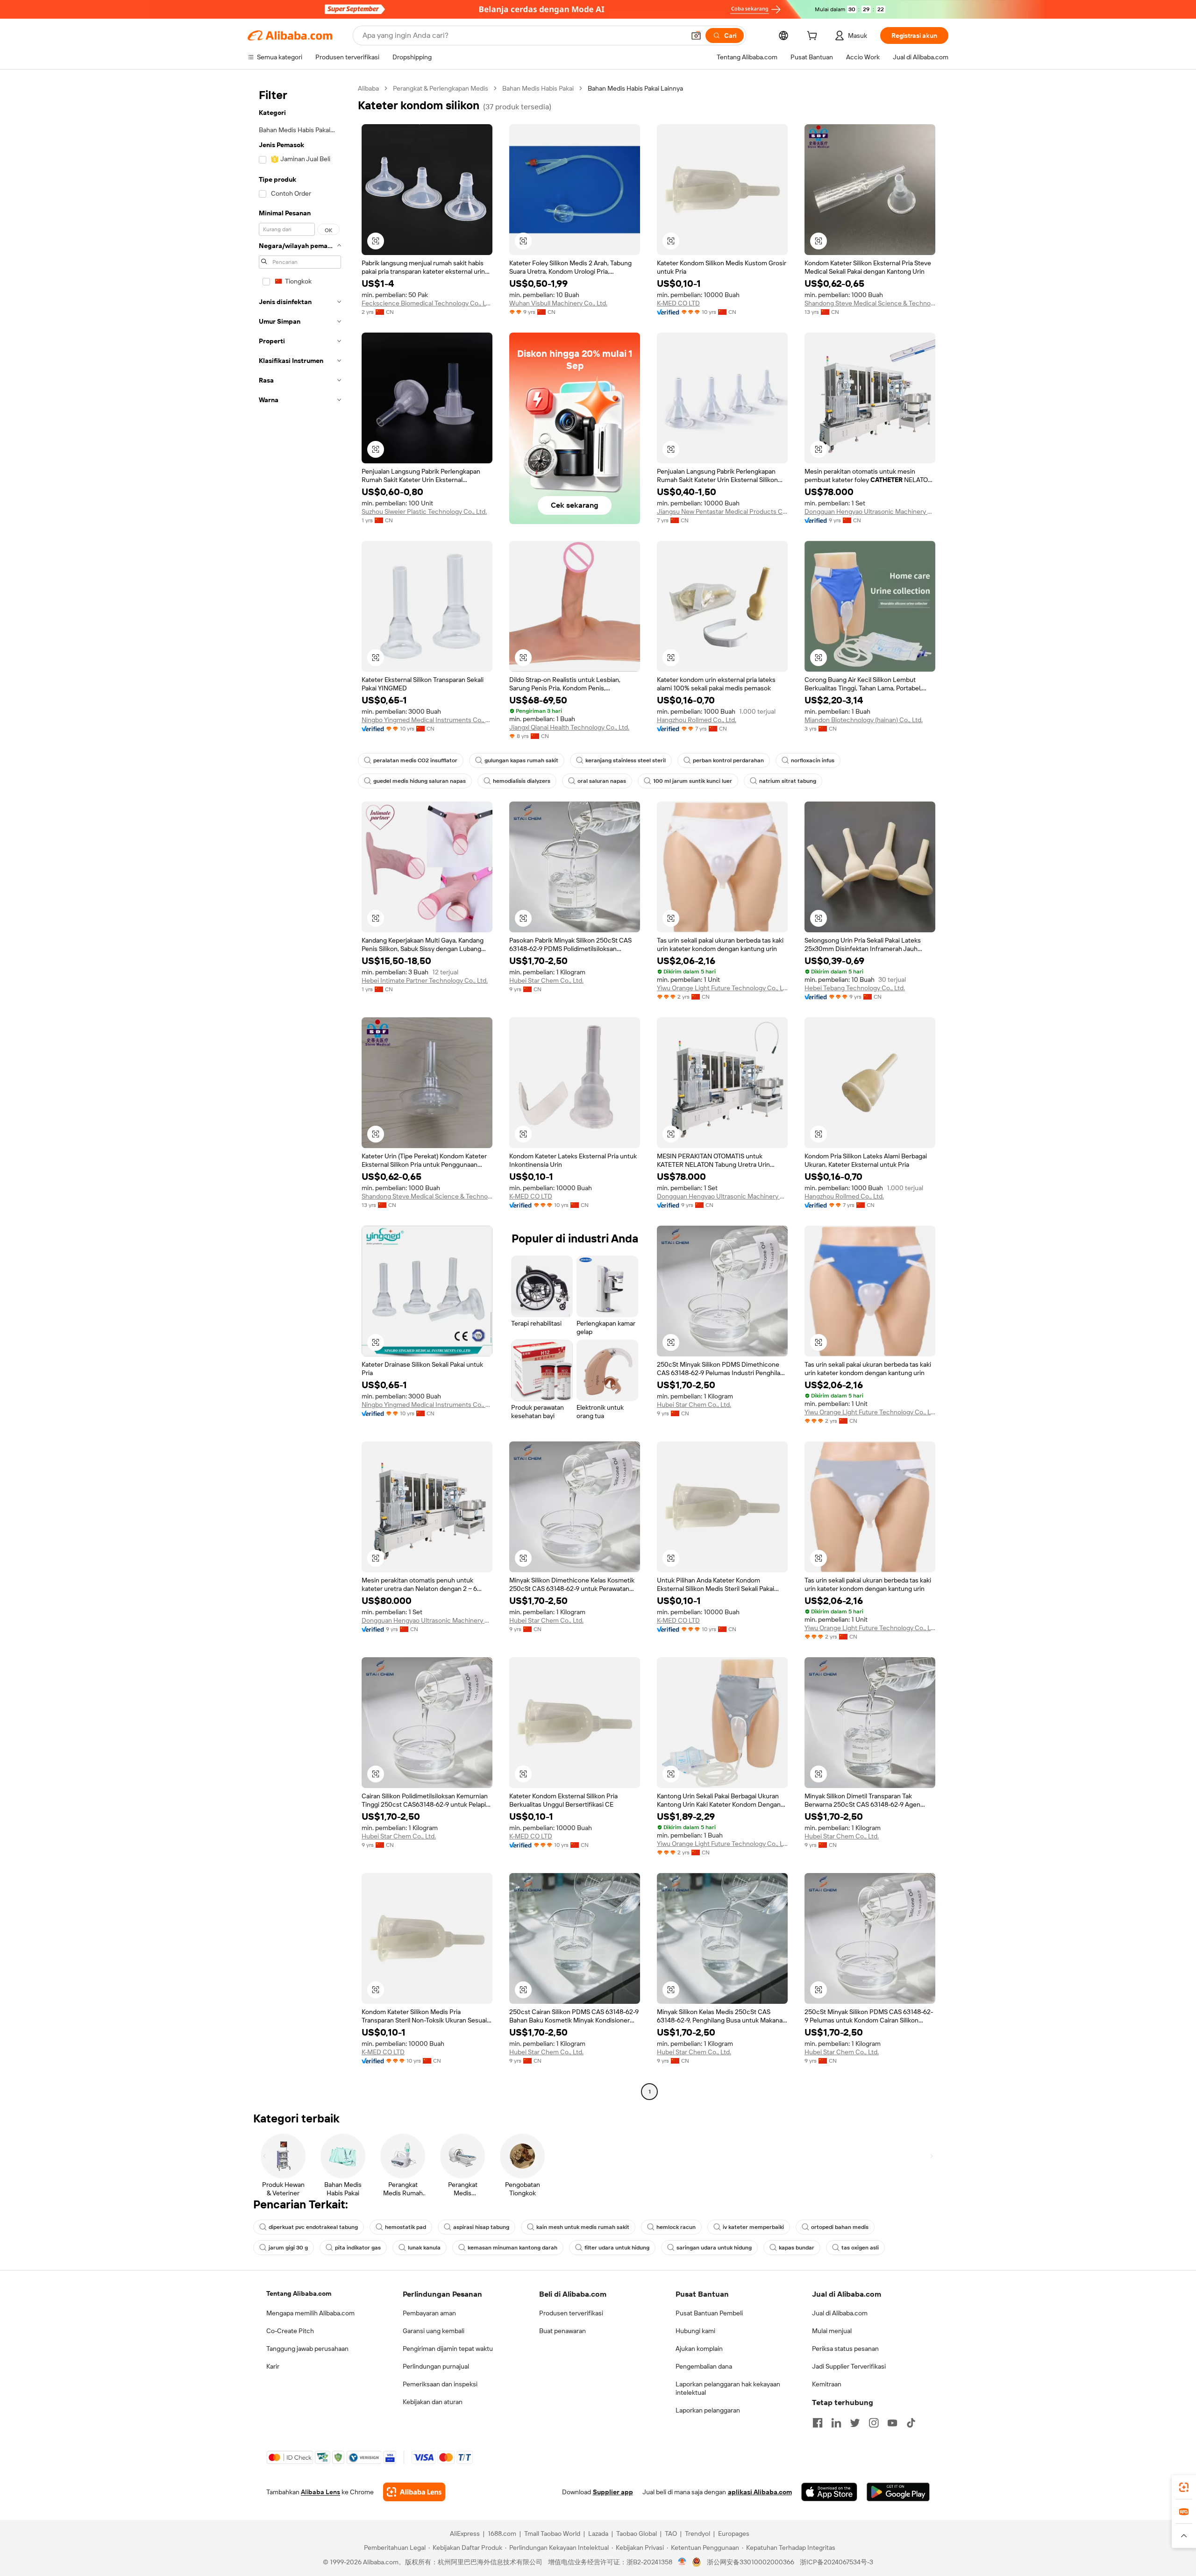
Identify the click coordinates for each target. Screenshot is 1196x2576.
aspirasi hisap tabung (481, 2227)
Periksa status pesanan (845, 2349)
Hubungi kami (695, 2331)
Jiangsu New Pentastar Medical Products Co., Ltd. (722, 511)
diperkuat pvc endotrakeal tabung (313, 2227)
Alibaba (368, 88)
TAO (671, 2533)
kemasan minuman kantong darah (513, 2248)
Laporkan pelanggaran (708, 2410)
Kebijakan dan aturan (433, 2402)
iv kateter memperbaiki (753, 2227)
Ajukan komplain (699, 2349)
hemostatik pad (406, 2227)
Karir (273, 2366)
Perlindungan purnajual (436, 2366)
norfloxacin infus (813, 760)
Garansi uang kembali (434, 2331)
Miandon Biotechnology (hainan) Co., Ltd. (864, 720)
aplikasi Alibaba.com (760, 2492)
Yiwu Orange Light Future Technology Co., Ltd (722, 988)
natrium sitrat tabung (788, 781)
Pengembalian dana (704, 2366)
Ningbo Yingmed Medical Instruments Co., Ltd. (427, 720)
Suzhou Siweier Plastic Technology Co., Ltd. (424, 511)
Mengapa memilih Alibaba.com (310, 2313)
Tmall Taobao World (552, 2533)
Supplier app (613, 2492)
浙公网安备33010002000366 (751, 2562)
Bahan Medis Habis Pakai (538, 88)
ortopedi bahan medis (840, 2227)
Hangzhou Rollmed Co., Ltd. (697, 720)
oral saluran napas (602, 781)
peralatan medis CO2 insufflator (415, 760)
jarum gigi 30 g (288, 2248)
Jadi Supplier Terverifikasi (849, 2366)
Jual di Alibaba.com (840, 2313)
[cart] (814, 37)
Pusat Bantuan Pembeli (709, 2313)
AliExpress (465, 2533)
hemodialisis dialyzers (522, 781)
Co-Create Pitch (290, 2331)
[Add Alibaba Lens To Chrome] (414, 2492)
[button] (696, 35)
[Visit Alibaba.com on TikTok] (911, 2423)
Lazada (598, 2533)
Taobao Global (637, 2533)
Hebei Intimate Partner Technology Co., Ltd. (425, 980)
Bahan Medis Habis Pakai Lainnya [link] (635, 88)
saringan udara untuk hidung (714, 2248)
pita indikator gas (358, 2248)
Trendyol (698, 2533)
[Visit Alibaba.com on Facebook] (818, 2423)
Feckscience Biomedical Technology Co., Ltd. (427, 303)
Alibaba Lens (320, 2492)
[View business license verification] (682, 2562)
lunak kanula (424, 2248)
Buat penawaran (562, 2331)
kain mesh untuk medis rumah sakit (583, 2227)
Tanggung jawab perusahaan (307, 2349)
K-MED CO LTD (678, 303)
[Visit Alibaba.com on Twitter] (855, 2423)
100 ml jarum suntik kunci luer (693, 781)
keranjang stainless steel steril (626, 760)
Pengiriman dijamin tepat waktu (448, 2349)
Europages (734, 2533)
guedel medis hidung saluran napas (420, 781)
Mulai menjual (832, 2331)
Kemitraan (827, 2384)
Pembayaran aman (429, 2313)
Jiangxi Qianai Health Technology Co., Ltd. (569, 727)
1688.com (502, 2533)
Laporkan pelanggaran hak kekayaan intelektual (728, 2388)
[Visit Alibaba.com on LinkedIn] (836, 2423)
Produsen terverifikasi (571, 2313)
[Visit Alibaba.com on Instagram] (874, 2423)
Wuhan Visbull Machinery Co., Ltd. (558, 303)
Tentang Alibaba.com (299, 2293)
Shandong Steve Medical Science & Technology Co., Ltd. (870, 303)
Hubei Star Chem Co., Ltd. (546, 980)
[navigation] (300, 1091)
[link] (1184, 2487)
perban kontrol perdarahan (728, 760)
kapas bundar (797, 2248)
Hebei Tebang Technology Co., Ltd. (855, 988)
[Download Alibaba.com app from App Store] (829, 2492)
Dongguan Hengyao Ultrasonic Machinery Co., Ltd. (870, 511)
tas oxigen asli (860, 2248)
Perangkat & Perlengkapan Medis (441, 88)
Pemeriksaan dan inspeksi (440, 2384)
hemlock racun (676, 2227)
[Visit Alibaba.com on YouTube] (892, 2423)
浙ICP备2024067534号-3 (836, 2562)
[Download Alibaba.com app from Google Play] (898, 2492)
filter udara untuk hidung (617, 2248)
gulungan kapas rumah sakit (521, 760)
